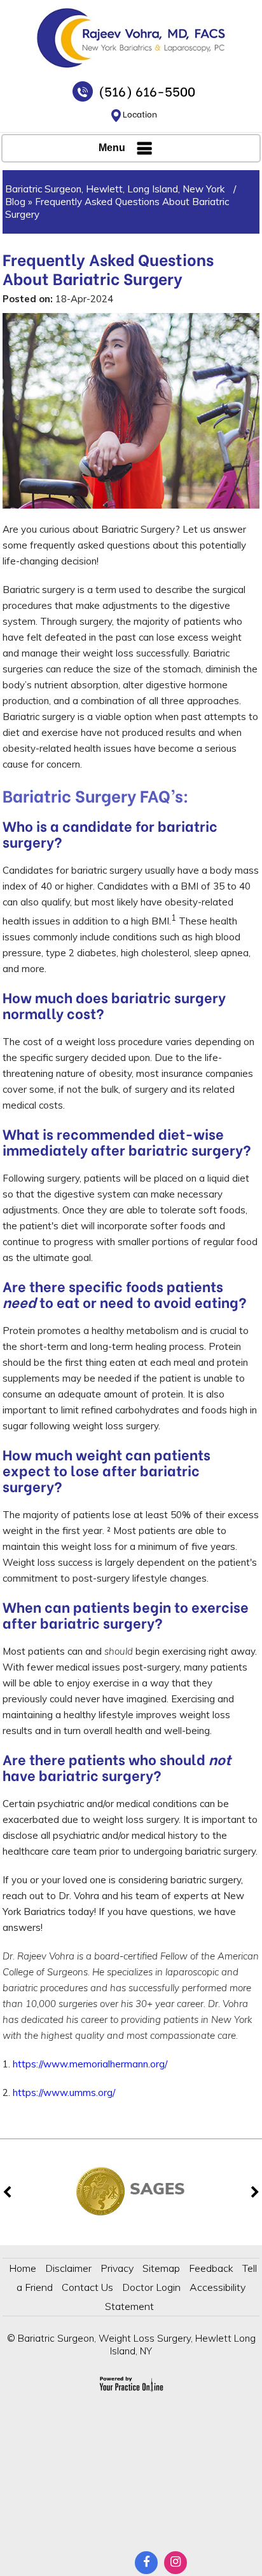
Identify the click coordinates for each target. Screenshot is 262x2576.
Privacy (117, 2268)
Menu (112, 148)
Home (23, 2268)
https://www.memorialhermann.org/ (90, 2064)
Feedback (211, 2268)
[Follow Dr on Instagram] (176, 2563)
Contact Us (87, 2287)
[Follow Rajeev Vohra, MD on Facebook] (146, 2563)
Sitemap (161, 2268)
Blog (15, 202)
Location (140, 113)
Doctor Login (151, 2287)
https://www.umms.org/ (64, 2092)
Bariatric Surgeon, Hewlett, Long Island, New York (116, 189)
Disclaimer (68, 2268)
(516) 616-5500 (147, 90)
